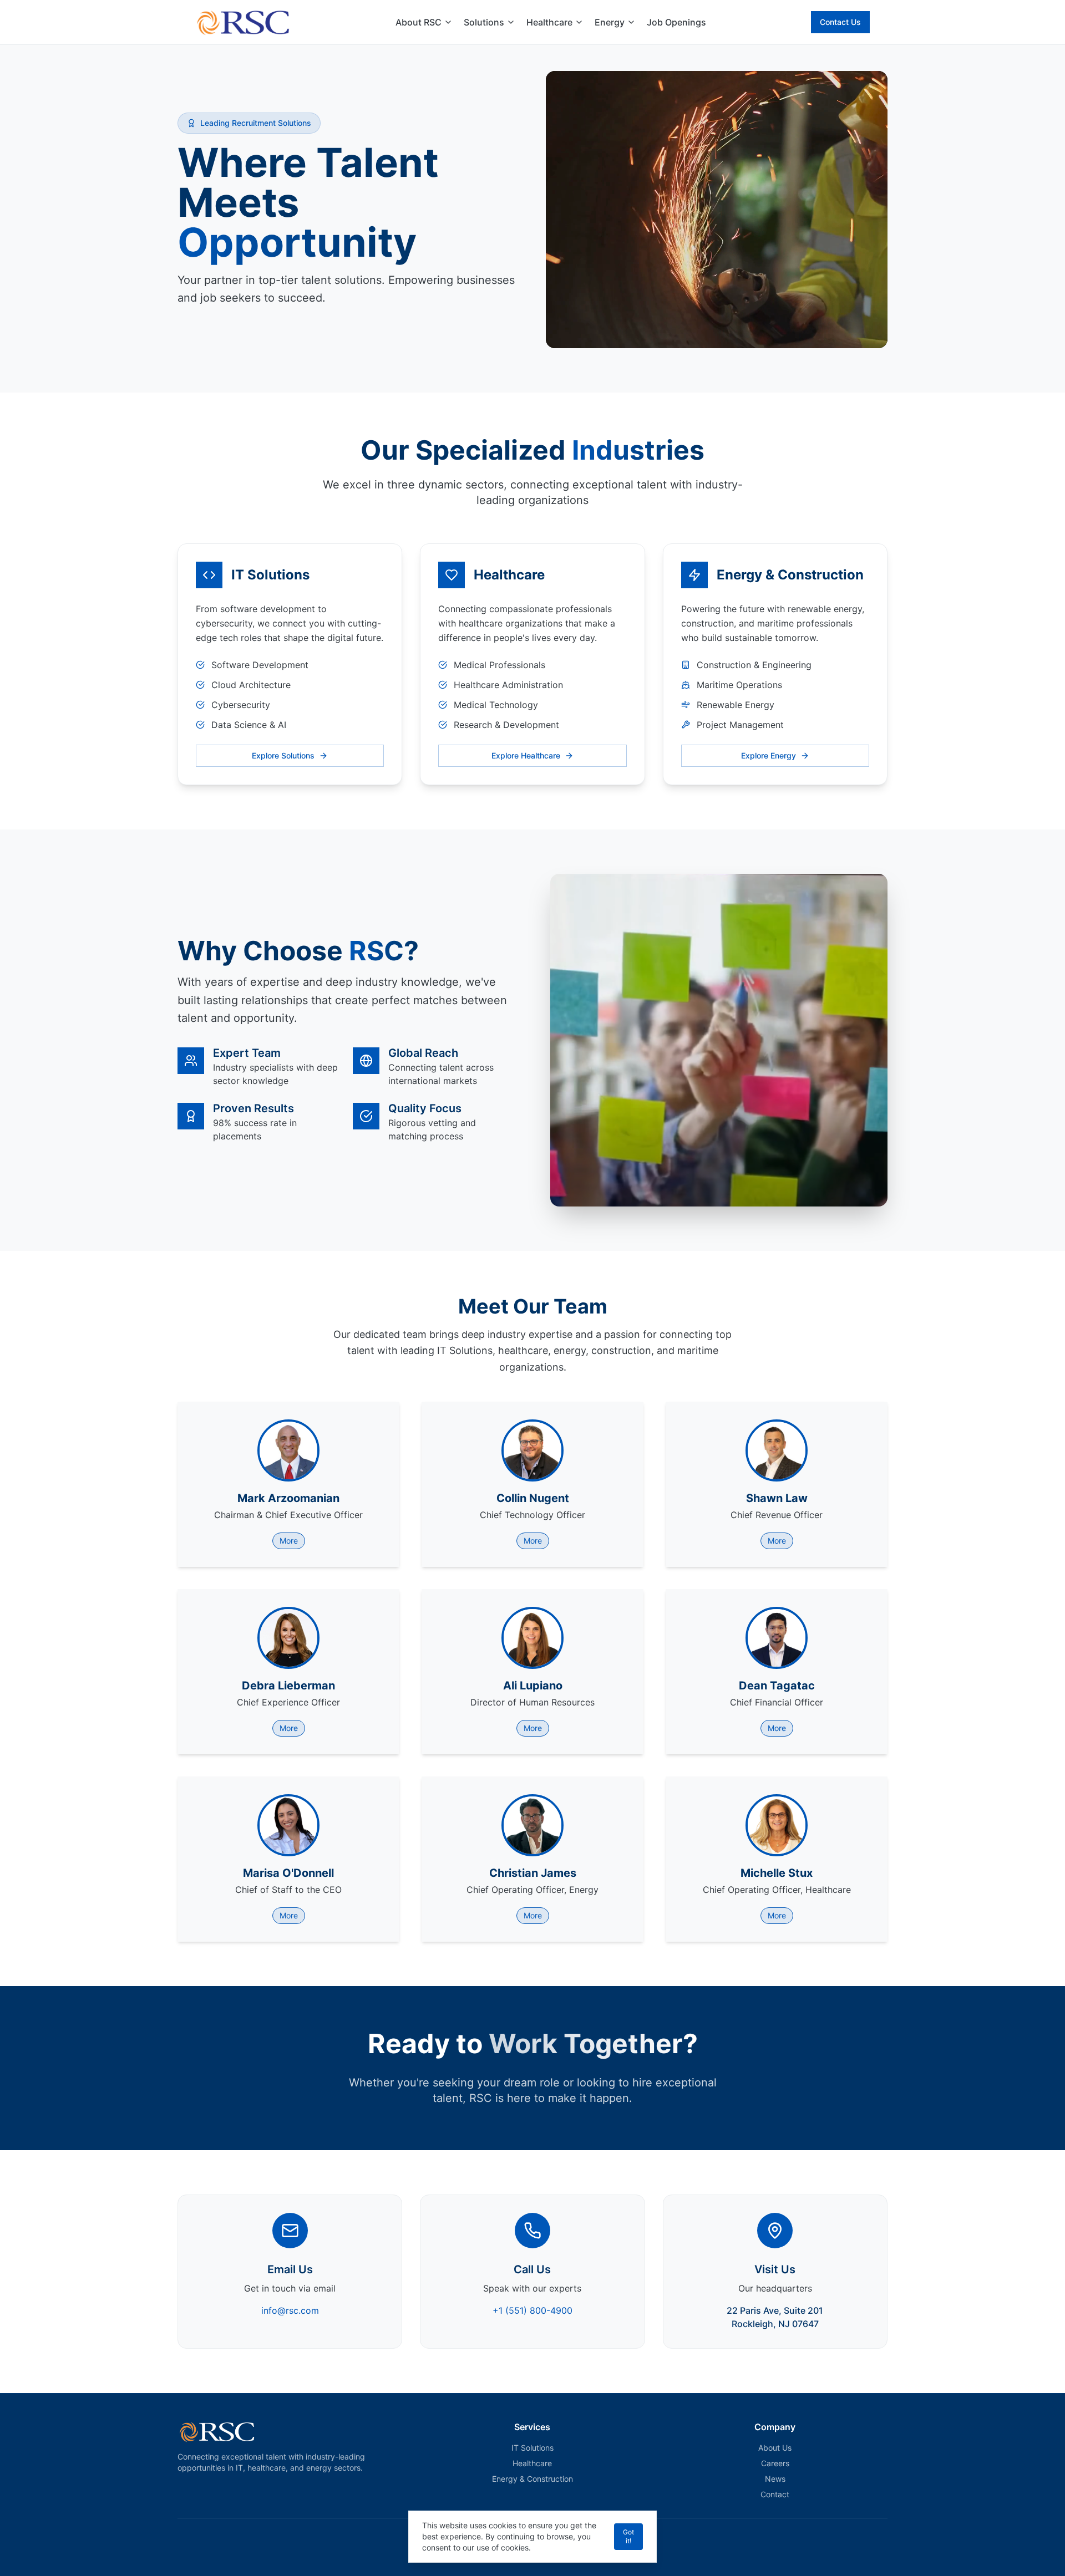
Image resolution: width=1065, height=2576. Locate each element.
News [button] (775, 2479)
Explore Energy (769, 755)
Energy (610, 22)
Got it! (628, 2536)
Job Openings (676, 22)
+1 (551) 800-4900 (532, 2310)
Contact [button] (775, 2494)
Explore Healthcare (526, 755)
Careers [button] (775, 2463)
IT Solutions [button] (532, 2448)
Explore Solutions (283, 755)
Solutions (484, 22)
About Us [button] (775, 2448)
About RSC (419, 22)
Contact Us (840, 22)
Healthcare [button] (532, 2463)
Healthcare (549, 22)
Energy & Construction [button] (532, 2479)
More (289, 1541)
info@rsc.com (290, 2310)
